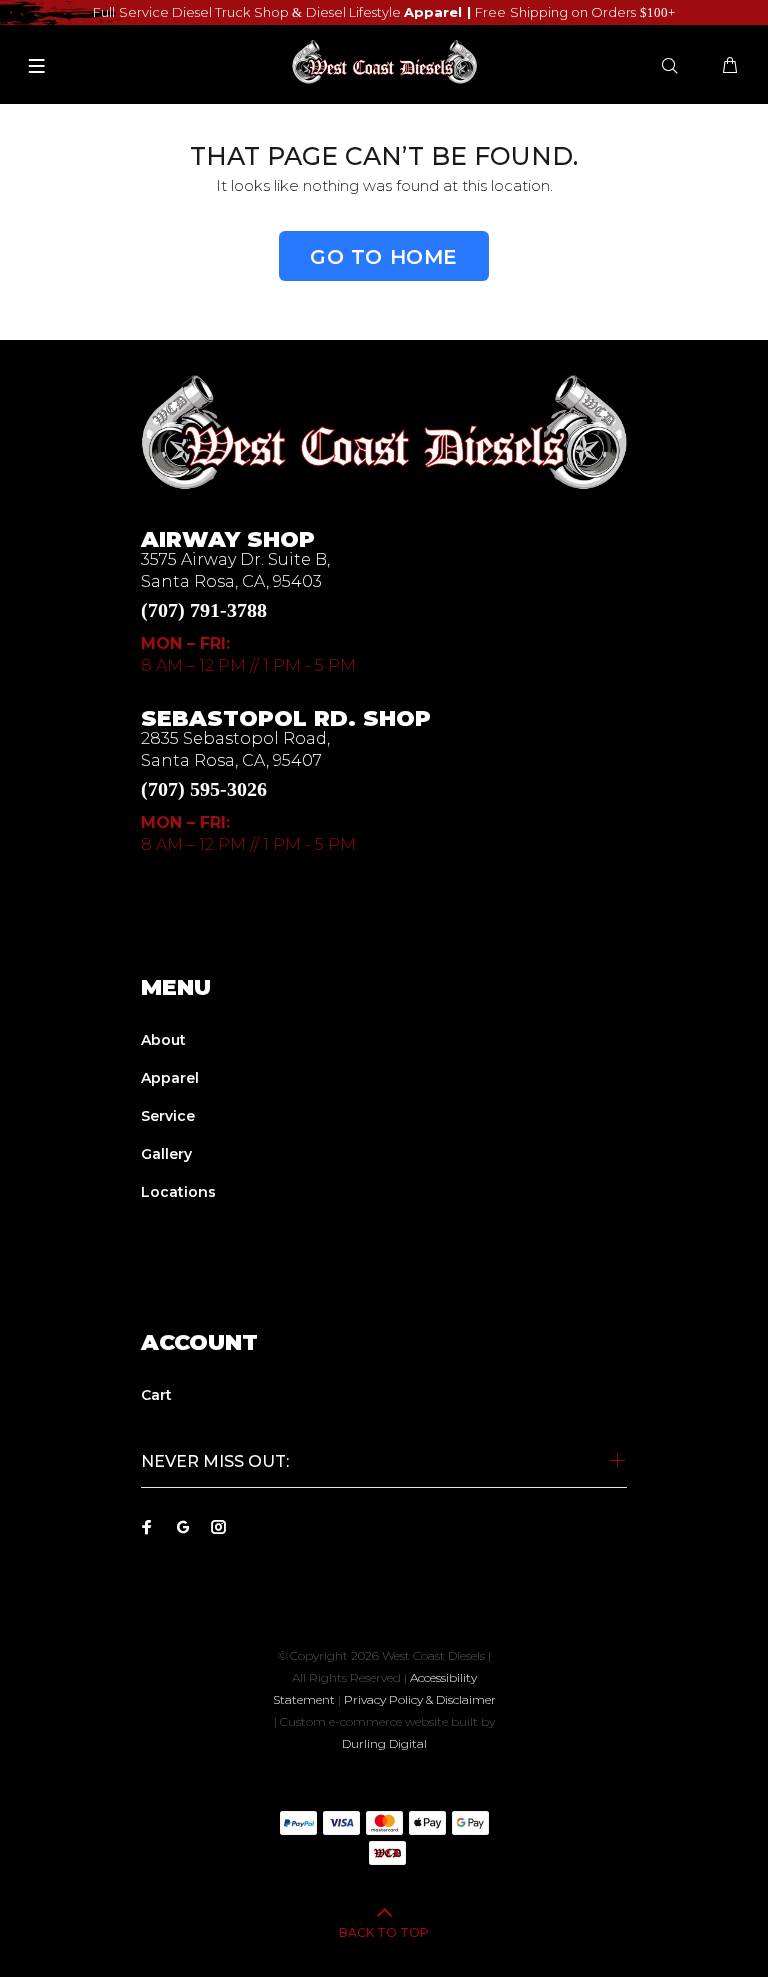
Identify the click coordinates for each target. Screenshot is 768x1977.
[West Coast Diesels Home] (384, 431)
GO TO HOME (384, 257)
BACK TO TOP (384, 1932)
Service (168, 1116)
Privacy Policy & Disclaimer (420, 1699)
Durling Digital (384, 1743)
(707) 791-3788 (204, 610)
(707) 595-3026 (204, 789)
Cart (156, 1395)
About (163, 1040)
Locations (178, 1192)
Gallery (166, 1154)
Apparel (170, 1078)
